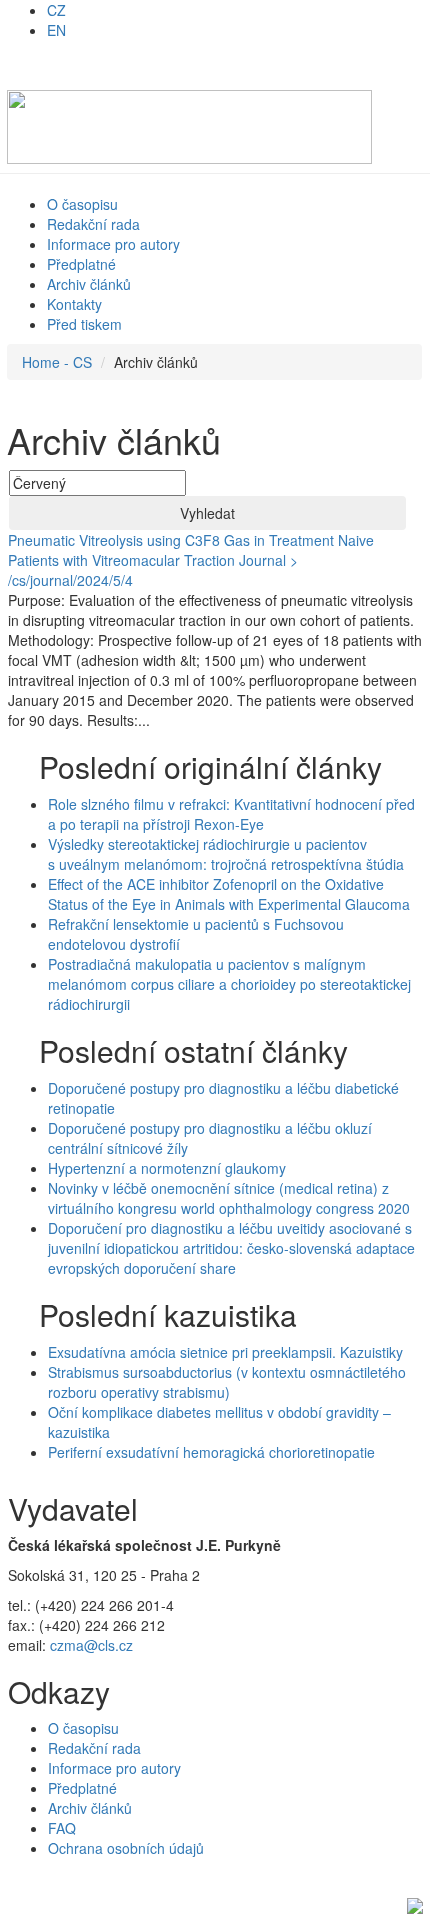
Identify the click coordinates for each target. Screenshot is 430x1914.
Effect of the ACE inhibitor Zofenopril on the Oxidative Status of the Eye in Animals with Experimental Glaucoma (229, 894)
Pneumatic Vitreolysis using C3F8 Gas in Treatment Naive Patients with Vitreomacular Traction (191, 550)
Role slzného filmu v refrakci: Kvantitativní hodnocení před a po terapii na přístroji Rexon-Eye (231, 814)
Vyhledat (207, 513)
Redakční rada (93, 224)
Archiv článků (89, 284)
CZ (56, 10)
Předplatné (81, 264)
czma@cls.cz (91, 1645)
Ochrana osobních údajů (126, 1848)
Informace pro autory (113, 244)
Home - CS (57, 362)
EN (56, 30)
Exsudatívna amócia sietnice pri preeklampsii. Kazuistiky (225, 1352)
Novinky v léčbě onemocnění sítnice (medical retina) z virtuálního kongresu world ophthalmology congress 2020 (229, 1198)
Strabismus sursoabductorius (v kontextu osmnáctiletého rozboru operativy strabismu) (227, 1382)
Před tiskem (84, 324)
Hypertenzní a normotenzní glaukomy (167, 1168)
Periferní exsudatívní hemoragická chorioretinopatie (211, 1452)
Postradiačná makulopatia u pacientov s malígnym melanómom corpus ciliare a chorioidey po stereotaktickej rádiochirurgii (229, 984)
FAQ (62, 1828)
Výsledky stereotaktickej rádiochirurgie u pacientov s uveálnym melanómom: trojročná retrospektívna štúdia (226, 854)
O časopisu (82, 204)
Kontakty (74, 304)
